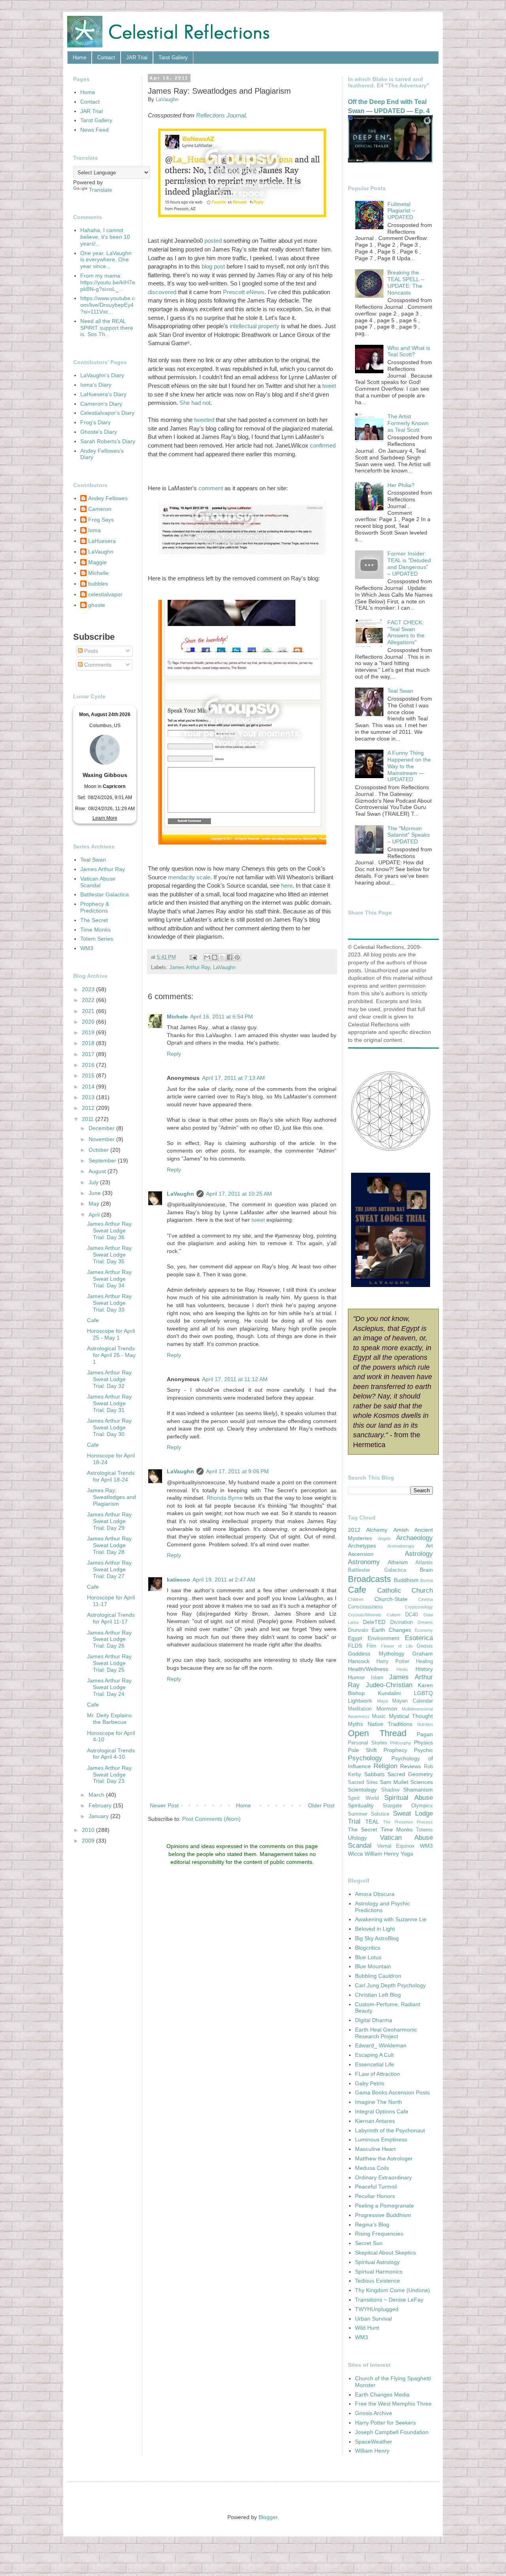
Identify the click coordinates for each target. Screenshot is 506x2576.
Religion (385, 1766)
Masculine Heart (375, 2149)
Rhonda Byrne (225, 1498)
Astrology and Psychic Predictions (382, 1907)
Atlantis (424, 1563)
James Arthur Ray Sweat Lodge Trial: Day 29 (109, 1521)
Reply (174, 1054)
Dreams (425, 1622)
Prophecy (395, 1750)
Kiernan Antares (375, 2121)
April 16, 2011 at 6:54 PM (222, 1017)
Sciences (422, 1782)
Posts (90, 651)
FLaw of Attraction (378, 2074)
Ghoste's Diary (99, 432)
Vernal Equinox (396, 1846)
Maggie (97, 562)
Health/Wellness (368, 1669)
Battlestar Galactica (105, 894)
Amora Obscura (375, 1894)
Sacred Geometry (410, 1774)
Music (379, 1716)
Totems (424, 1830)
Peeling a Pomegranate (384, 2206)
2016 (89, 1065)
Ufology (357, 1838)
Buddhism (406, 1580)
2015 (89, 1075)
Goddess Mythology (376, 1654)
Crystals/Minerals (365, 1615)
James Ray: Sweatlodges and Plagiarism (111, 1497)
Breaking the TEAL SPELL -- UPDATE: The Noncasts (406, 282)
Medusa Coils (372, 2168)
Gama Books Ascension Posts (392, 2092)
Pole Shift (362, 1750)
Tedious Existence (378, 2281)
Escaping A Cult (374, 2055)
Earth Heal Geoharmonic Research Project (386, 2033)
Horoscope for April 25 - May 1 (111, 1334)
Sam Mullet (394, 1782)
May (95, 1204)
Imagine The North (379, 2102)
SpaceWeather (374, 2442)
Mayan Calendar (413, 1701)
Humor (356, 1677)
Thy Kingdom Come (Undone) (393, 2290)
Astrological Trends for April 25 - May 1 (111, 1355)
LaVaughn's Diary (102, 375)
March (97, 1795)
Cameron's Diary (101, 404)
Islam (377, 1678)
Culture (394, 1615)
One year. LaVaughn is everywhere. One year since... (106, 260)
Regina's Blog (372, 2224)
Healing (424, 1661)
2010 (89, 1830)
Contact (106, 58)
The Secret (94, 920)
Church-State (391, 1599)
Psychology (365, 1758)
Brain (426, 1570)
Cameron (100, 509)
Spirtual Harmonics (379, 2272)
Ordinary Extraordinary (383, 2177)
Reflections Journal (221, 115)
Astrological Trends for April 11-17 (111, 1618)
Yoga (407, 1854)
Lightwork (360, 1701)
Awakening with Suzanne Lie (391, 1919)
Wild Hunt (367, 2328)
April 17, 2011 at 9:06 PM (237, 1471)
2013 (89, 1097)
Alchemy (377, 1530)
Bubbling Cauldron (378, 1976)
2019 (89, 1032)
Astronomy (364, 1562)
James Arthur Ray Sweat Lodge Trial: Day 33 (109, 1303)
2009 (89, 1841)
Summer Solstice (369, 1814)
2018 (89, 1043)
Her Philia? (401, 485)
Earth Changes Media (382, 2395)
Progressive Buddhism (383, 2215)
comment (211, 488)
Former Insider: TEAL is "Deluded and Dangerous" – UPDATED (409, 563)
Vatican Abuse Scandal (98, 882)
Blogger (268, 2517)
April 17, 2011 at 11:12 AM (235, 1379)
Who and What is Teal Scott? (409, 351)
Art (429, 1546)
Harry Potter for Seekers (385, 2423)
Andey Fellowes (108, 498)
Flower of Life (397, 1646)
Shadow (390, 1790)
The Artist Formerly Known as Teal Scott (408, 423)
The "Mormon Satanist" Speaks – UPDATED (409, 835)
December (102, 1128)
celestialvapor (105, 594)
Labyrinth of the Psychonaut (390, 2130)
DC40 (412, 1615)
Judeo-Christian (389, 1685)
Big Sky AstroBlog (377, 1938)
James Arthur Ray (190, 968)
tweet (329, 386)
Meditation (360, 1709)
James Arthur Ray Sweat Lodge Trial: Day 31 (109, 1403)
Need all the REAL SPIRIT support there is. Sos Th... (107, 328)
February (101, 1805)
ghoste (97, 605)
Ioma (94, 530)
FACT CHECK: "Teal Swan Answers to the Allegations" (406, 632)
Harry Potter (393, 1661)
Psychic (423, 1750)
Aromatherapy (401, 1546)
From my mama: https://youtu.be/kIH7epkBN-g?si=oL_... (108, 282)
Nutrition (425, 1724)
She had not (195, 403)
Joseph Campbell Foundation (392, 2432)
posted (213, 241)
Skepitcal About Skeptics (385, 2253)
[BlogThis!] (215, 957)
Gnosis (425, 1646)
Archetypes (362, 1546)
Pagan (425, 1734)
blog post (213, 266)
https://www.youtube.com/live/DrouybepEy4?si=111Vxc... (108, 305)
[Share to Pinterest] (237, 957)
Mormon (387, 1709)
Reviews (411, 1766)
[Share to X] (222, 957)
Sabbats (374, 1774)
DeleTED (374, 1622)
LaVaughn (224, 968)
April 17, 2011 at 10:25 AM (239, 1194)
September (103, 1160)
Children (356, 1599)
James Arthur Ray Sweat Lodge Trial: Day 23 (109, 1775)
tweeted (204, 420)
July (94, 1182)
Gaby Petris (370, 2083)
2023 (89, 989)
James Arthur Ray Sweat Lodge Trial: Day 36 (109, 1230)
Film (371, 1646)
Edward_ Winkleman (381, 2045)
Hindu (402, 1669)
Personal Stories (368, 1743)
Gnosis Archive (374, 2413)
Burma (427, 1580)
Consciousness (365, 1607)
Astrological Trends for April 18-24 (111, 1476)
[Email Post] (193, 957)
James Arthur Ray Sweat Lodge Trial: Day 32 (109, 1379)
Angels (384, 1538)
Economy (424, 1630)
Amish (401, 1530)
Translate (101, 190)
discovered (162, 292)
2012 (89, 1108)
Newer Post (164, 1805)
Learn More (105, 818)
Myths (355, 1724)
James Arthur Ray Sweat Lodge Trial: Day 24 (109, 1687)
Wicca (355, 1854)
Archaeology (414, 1538)
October (99, 1150)
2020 (89, 1022)
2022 (89, 1000)
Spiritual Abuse (409, 1798)
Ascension (361, 1554)
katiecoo (178, 1580)
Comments (97, 665)
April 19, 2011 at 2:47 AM (224, 1580)
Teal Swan (93, 860)
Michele (177, 1017)
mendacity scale (189, 877)
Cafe (93, 1320)
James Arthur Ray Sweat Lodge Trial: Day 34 (109, 1279)
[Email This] (207, 957)
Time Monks (95, 930)
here (287, 885)
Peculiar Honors (375, 2196)
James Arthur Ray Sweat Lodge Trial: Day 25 (109, 1663)
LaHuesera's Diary (103, 394)
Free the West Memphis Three (393, 2404)
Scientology (362, 1790)
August (98, 1171)
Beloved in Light (375, 1929)
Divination (401, 1622)
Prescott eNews (244, 292)
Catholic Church (405, 1590)
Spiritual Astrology (377, 2262)
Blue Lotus (368, 1957)
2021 (89, 1011)
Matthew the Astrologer (384, 2158)
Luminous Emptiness (381, 2139)
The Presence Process (408, 1822)
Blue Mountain (373, 1966)
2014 (89, 1087)
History (424, 1669)
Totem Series (97, 939)
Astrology (419, 1554)
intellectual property (255, 326)
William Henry (382, 1854)
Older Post (321, 1805)
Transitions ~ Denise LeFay (389, 2300)
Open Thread (377, 1733)
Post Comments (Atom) (211, 1819)
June (95, 1193)
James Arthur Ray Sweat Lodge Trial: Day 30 (109, 1427)
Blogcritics (368, 1948)
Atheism (398, 1562)
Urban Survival (373, 2319)
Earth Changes (391, 1630)
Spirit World (363, 1798)
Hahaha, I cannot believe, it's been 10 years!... (105, 237)
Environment (383, 1638)
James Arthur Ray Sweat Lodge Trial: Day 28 (109, 1545)
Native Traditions (390, 1724)
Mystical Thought (411, 1716)
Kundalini (389, 1693)
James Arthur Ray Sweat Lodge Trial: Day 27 (109, 1569)
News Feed (94, 130)
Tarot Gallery (173, 58)
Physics (423, 1743)
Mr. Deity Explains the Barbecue (109, 1719)
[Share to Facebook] (230, 957)
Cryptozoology (419, 1607)
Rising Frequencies (379, 2234)
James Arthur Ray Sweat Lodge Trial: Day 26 (109, 1639)
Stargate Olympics (408, 1806)
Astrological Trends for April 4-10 (111, 1754)
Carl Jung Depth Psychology (390, 1985)
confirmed (323, 445)
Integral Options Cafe (382, 2111)
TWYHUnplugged (377, 2309)
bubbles (98, 584)
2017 (89, 1054)
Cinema (426, 1599)
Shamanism (418, 1790)
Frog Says (101, 520)
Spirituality (361, 1805)
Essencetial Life (375, 2064)
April (95, 1215)
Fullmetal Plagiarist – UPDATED (401, 211)
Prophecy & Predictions (95, 907)
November (102, 1139)
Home (79, 58)
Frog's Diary (95, 422)
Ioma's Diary (96, 385)
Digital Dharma (374, 2020)
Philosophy (401, 1743)
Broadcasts (369, 1579)
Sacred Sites (363, 1782)
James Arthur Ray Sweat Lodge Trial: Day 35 (109, 1255)
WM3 (87, 948)
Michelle (98, 573)
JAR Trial (137, 58)
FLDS (355, 1646)
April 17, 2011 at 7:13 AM (233, 1078)
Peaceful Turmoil (376, 2187)
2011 (89, 1119)
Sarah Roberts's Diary (108, 441)
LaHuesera (102, 541)
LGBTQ (423, 1693)
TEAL (372, 1822)
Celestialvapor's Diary (107, 413)
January (99, 1816)
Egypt (355, 1638)
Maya (382, 1701)
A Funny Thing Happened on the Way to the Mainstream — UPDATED (409, 766)
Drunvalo (358, 1630)
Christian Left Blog (378, 1995)
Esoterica (419, 1638)
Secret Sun (369, 2243)
